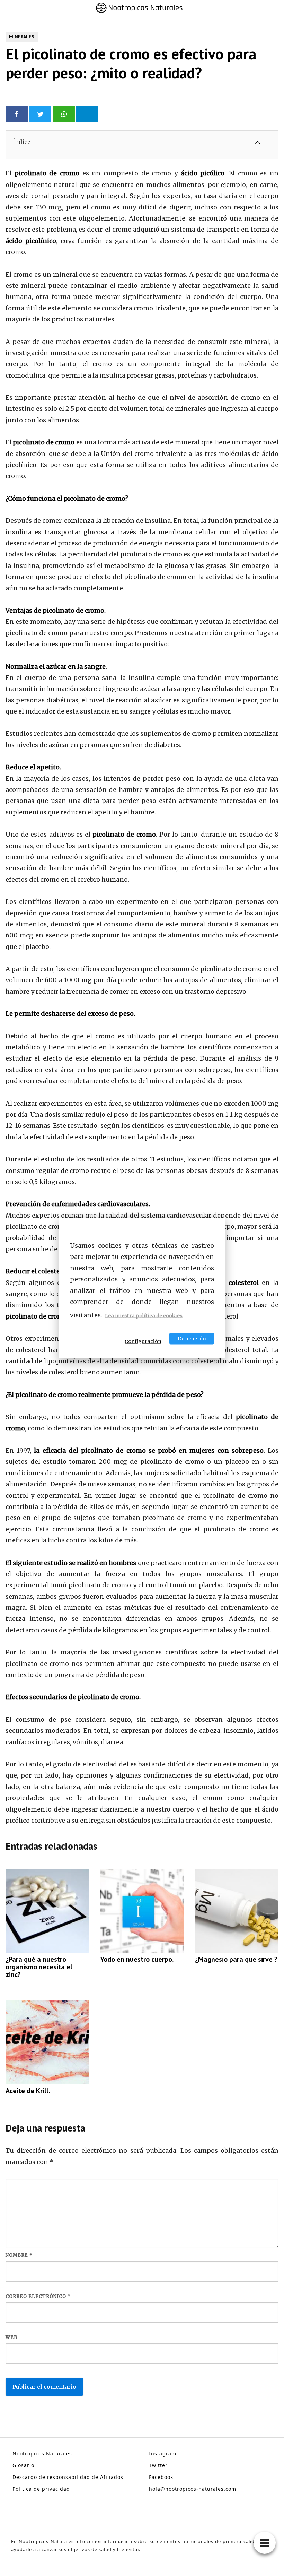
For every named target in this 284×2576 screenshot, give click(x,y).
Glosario (23, 2465)
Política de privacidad (41, 2489)
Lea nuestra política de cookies (144, 1316)
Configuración (143, 1341)
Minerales (22, 37)
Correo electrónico (38, 2296)
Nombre (19, 2255)
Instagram (163, 2453)
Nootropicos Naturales (42, 2453)
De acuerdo (192, 1338)
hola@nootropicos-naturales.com (193, 2489)
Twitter (158, 2465)
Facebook (161, 2477)
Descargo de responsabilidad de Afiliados (68, 2477)
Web (11, 2337)
